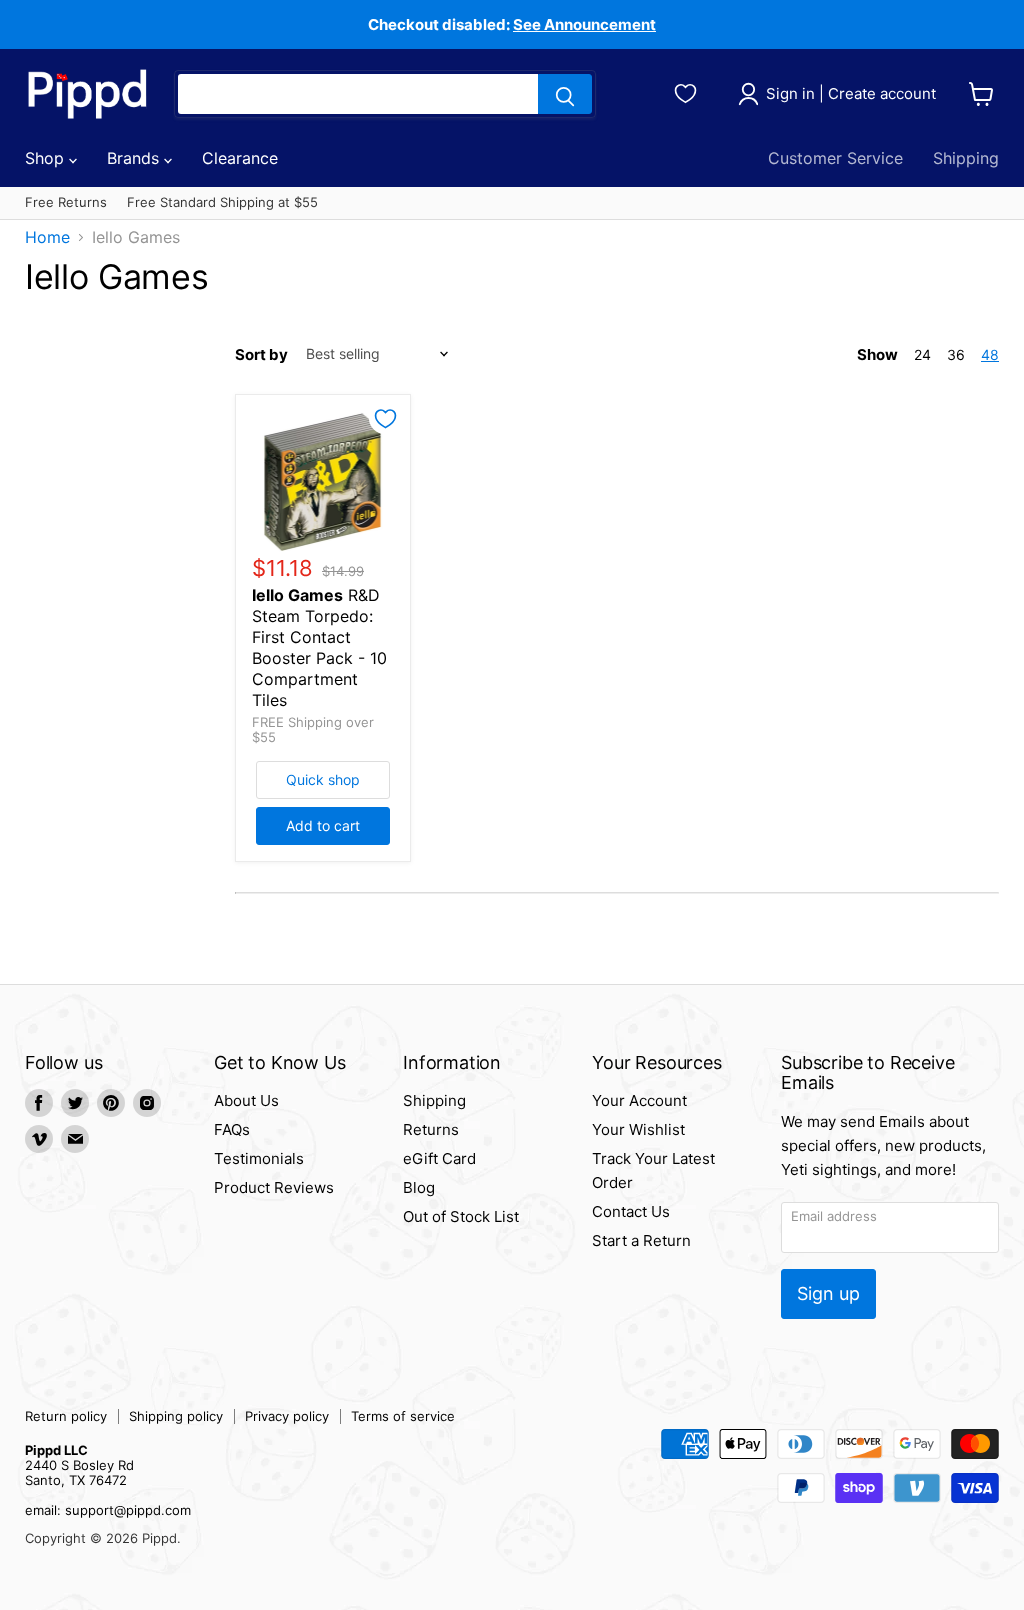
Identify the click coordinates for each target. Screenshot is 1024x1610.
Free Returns (66, 202)
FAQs (232, 1129)
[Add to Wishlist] (385, 419)
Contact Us (631, 1211)
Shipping (966, 158)
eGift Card (439, 1158)
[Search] (565, 94)
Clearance (240, 158)
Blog (419, 1187)
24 (922, 354)
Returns (431, 1129)
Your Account (639, 1100)
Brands (135, 158)
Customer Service (835, 158)
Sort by (261, 354)
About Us (246, 1100)
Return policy (66, 1416)
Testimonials (259, 1158)
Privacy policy (287, 1416)
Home (47, 237)
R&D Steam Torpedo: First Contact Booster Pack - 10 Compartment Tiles (319, 647)
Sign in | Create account (851, 93)
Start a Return (641, 1240)
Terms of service (403, 1416)
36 (956, 354)
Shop (47, 158)
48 (990, 354)
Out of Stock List (461, 1216)
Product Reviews (274, 1187)
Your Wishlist (638, 1129)
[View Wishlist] (688, 91)
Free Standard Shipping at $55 (222, 202)
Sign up (828, 1293)
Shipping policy (176, 1416)
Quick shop (323, 779)
